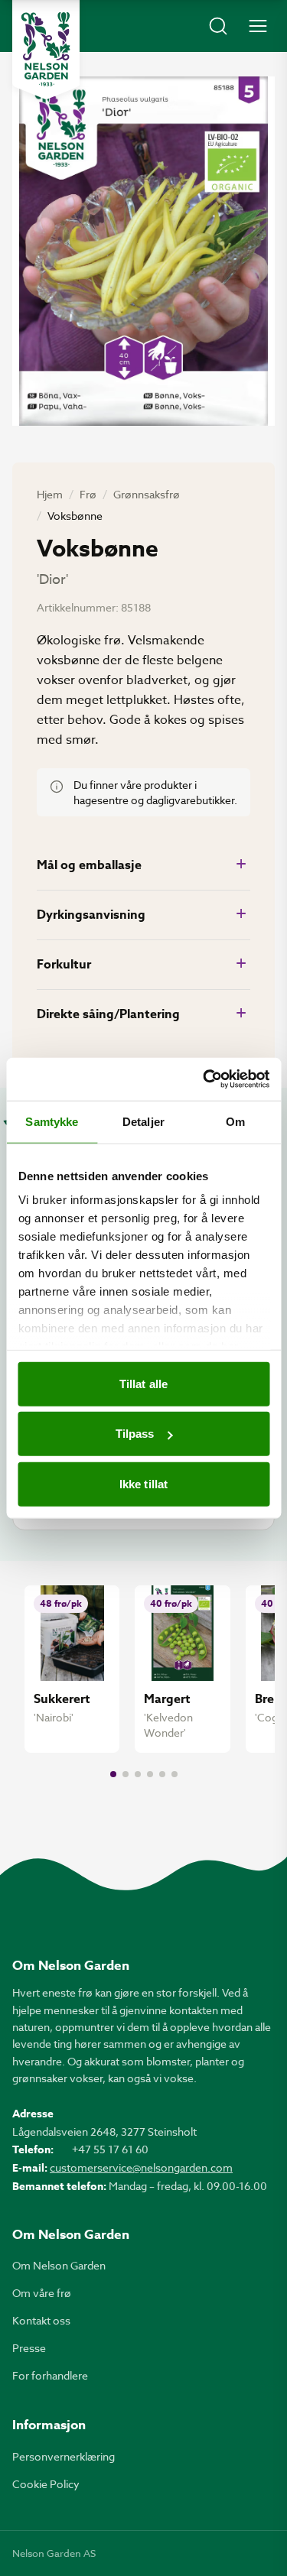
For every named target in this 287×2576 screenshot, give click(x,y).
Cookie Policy (46, 2484)
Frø (88, 494)
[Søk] (218, 26)
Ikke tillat (143, 1483)
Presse (29, 2348)
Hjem (50, 494)
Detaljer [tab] (143, 1121)
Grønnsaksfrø (147, 494)
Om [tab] (235, 1121)
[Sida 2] (126, 1774)
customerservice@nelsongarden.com (141, 2167)
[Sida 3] (138, 1774)
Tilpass (135, 1434)
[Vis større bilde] (143, 251)
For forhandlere (50, 2375)
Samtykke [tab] (52, 1121)
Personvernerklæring (64, 2456)
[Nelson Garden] (46, 50)
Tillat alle (143, 1383)
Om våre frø (42, 2293)
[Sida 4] (150, 1774)
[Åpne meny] (258, 26)
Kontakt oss (41, 2320)
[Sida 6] (174, 1774)
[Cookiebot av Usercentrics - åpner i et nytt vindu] (204, 1079)
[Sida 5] (162, 1774)
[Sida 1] (113, 1774)
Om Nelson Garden (59, 2265)
